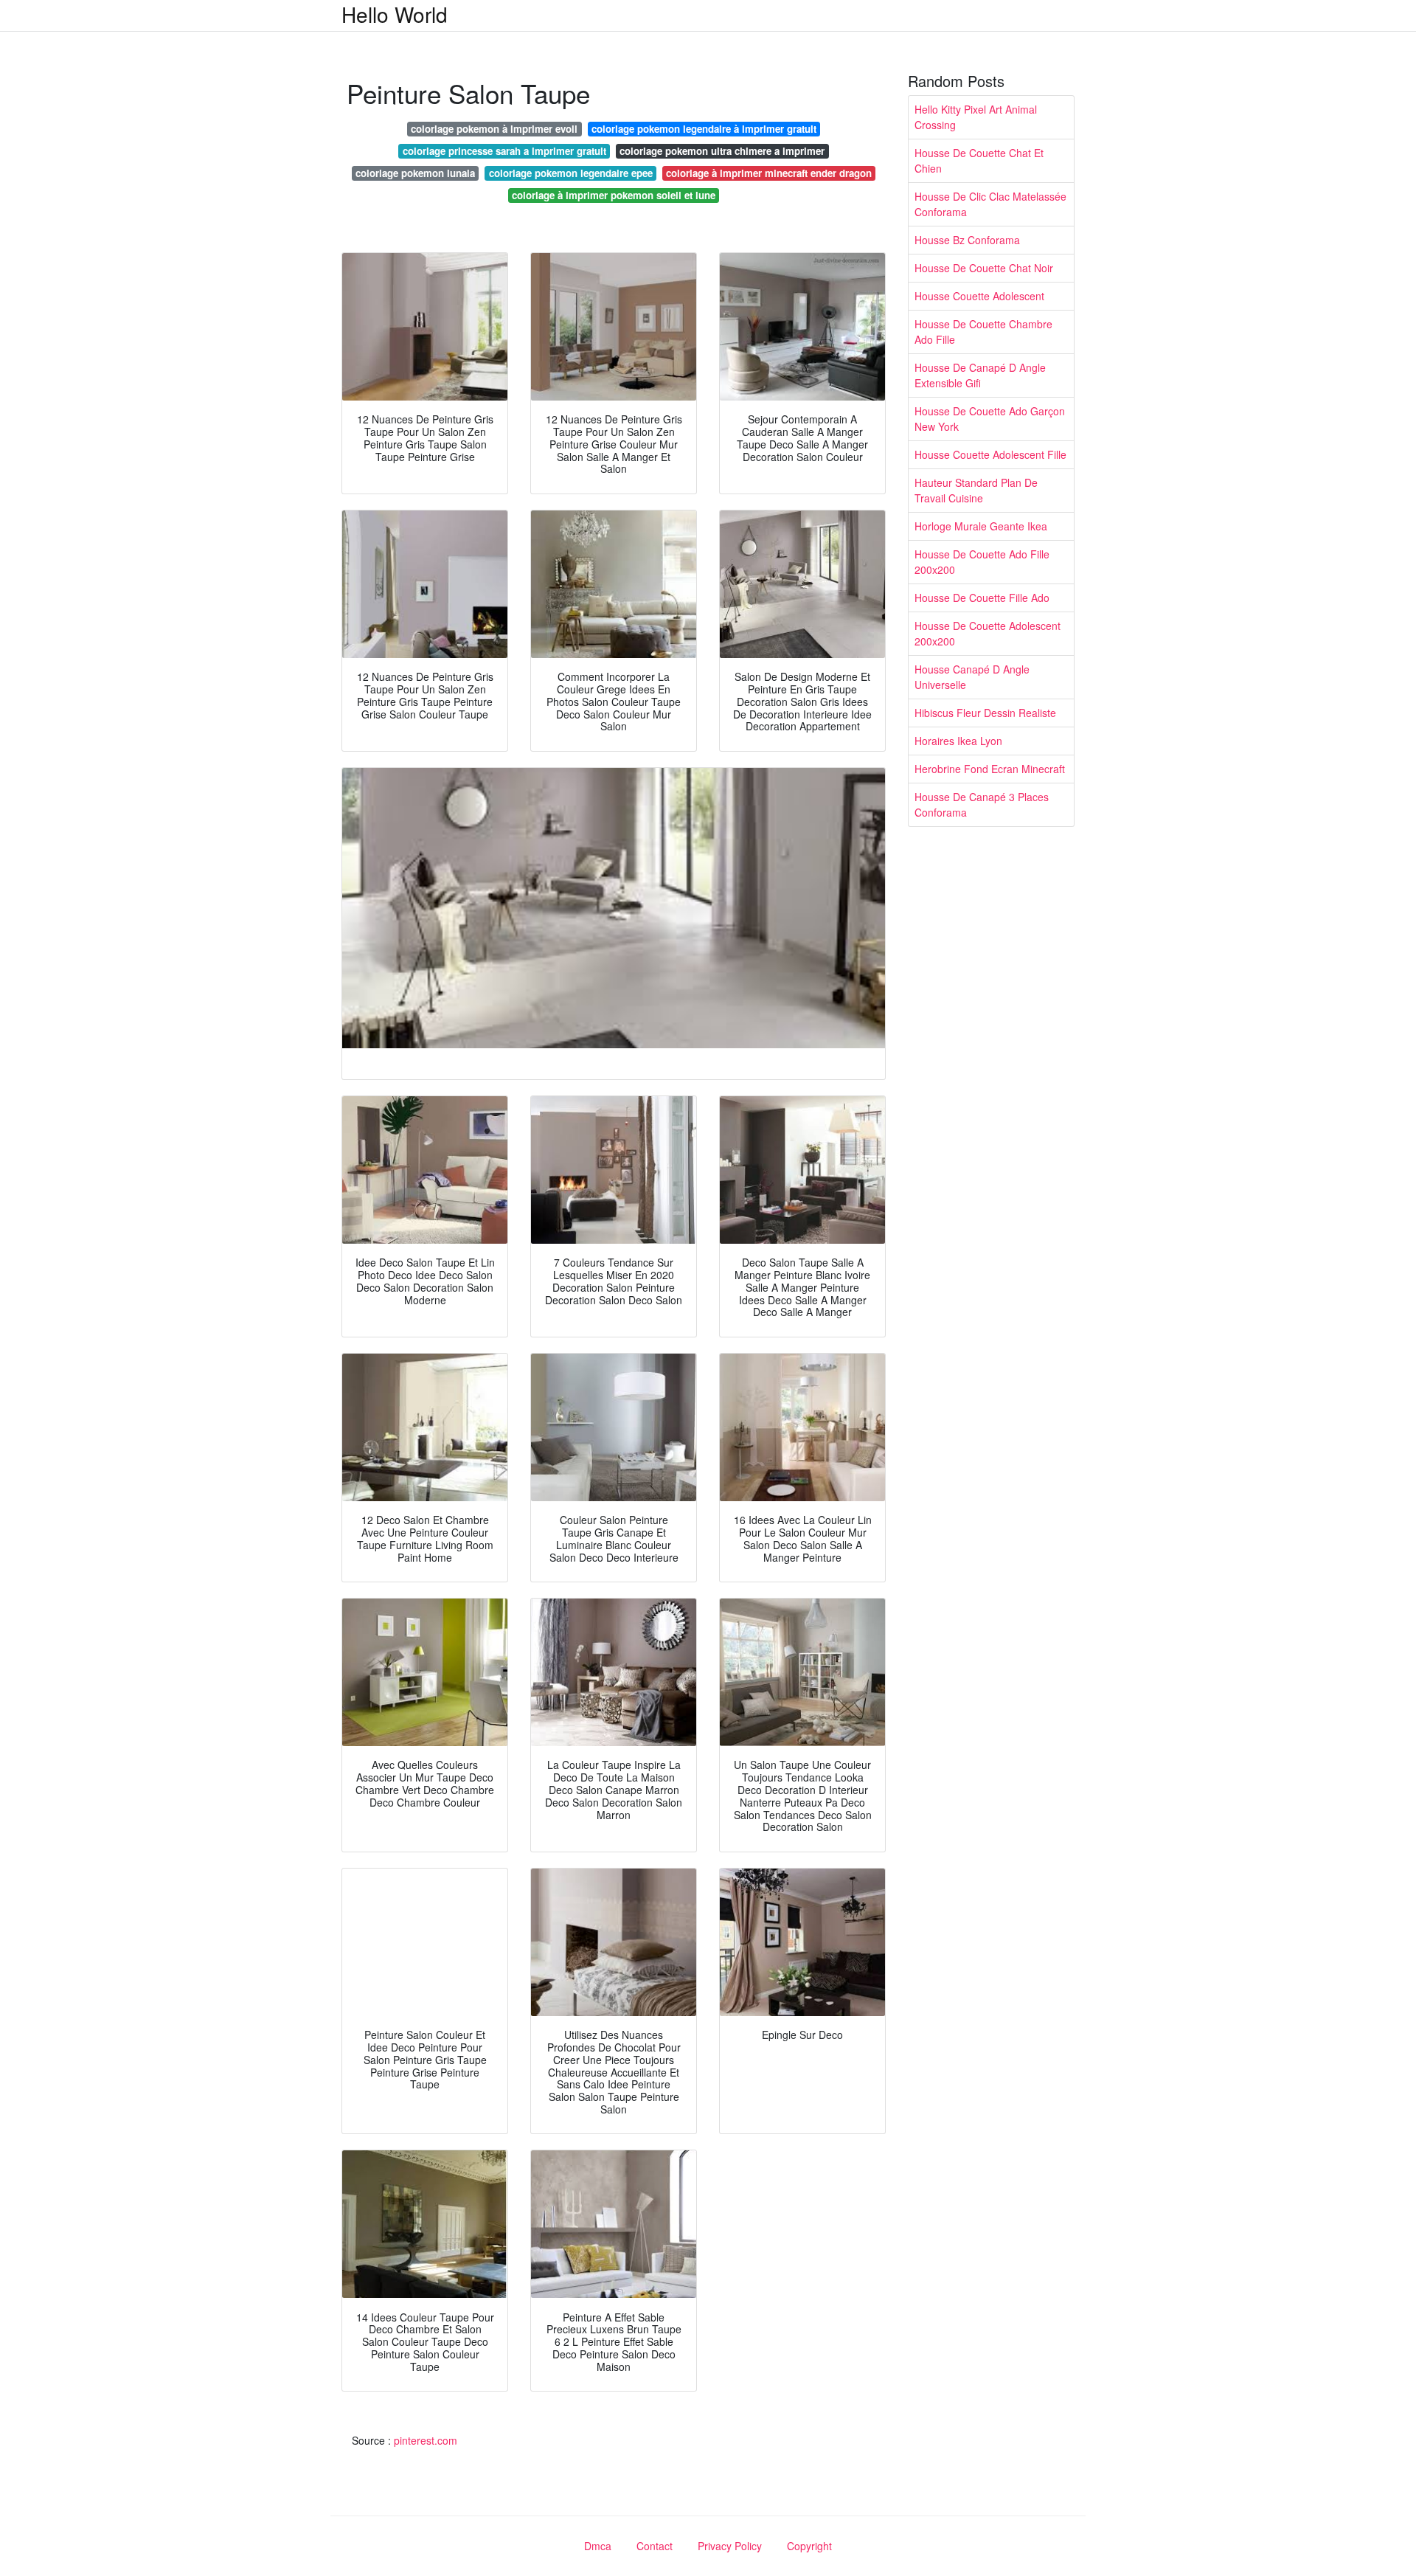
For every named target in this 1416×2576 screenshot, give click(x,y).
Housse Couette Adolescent (979, 296)
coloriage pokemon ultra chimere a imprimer (722, 151)
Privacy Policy (730, 2546)
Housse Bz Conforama (967, 240)
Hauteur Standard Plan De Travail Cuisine (976, 490)
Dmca (598, 2546)
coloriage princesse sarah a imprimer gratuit (504, 151)
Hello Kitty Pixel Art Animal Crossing (976, 117)
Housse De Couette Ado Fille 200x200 (982, 562)
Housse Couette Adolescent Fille (990, 454)
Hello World (395, 14)
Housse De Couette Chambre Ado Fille (983, 332)
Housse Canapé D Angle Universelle (972, 677)
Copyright (809, 2546)
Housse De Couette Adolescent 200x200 (988, 633)
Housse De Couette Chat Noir (984, 268)
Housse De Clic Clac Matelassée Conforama (990, 204)
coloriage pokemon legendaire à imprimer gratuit (704, 129)
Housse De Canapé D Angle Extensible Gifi (980, 375)
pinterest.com (426, 2440)
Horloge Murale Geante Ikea (981, 526)
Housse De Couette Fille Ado (982, 598)
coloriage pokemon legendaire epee (571, 173)
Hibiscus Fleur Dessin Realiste (985, 713)
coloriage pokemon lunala (415, 173)
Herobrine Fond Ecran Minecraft (990, 769)
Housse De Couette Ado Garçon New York (990, 419)
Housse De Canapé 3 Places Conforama (982, 804)
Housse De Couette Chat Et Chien (979, 160)
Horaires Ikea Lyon (958, 741)
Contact (655, 2546)
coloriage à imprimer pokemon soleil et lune (614, 195)
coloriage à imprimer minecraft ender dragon (769, 173)
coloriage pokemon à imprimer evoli (494, 129)
